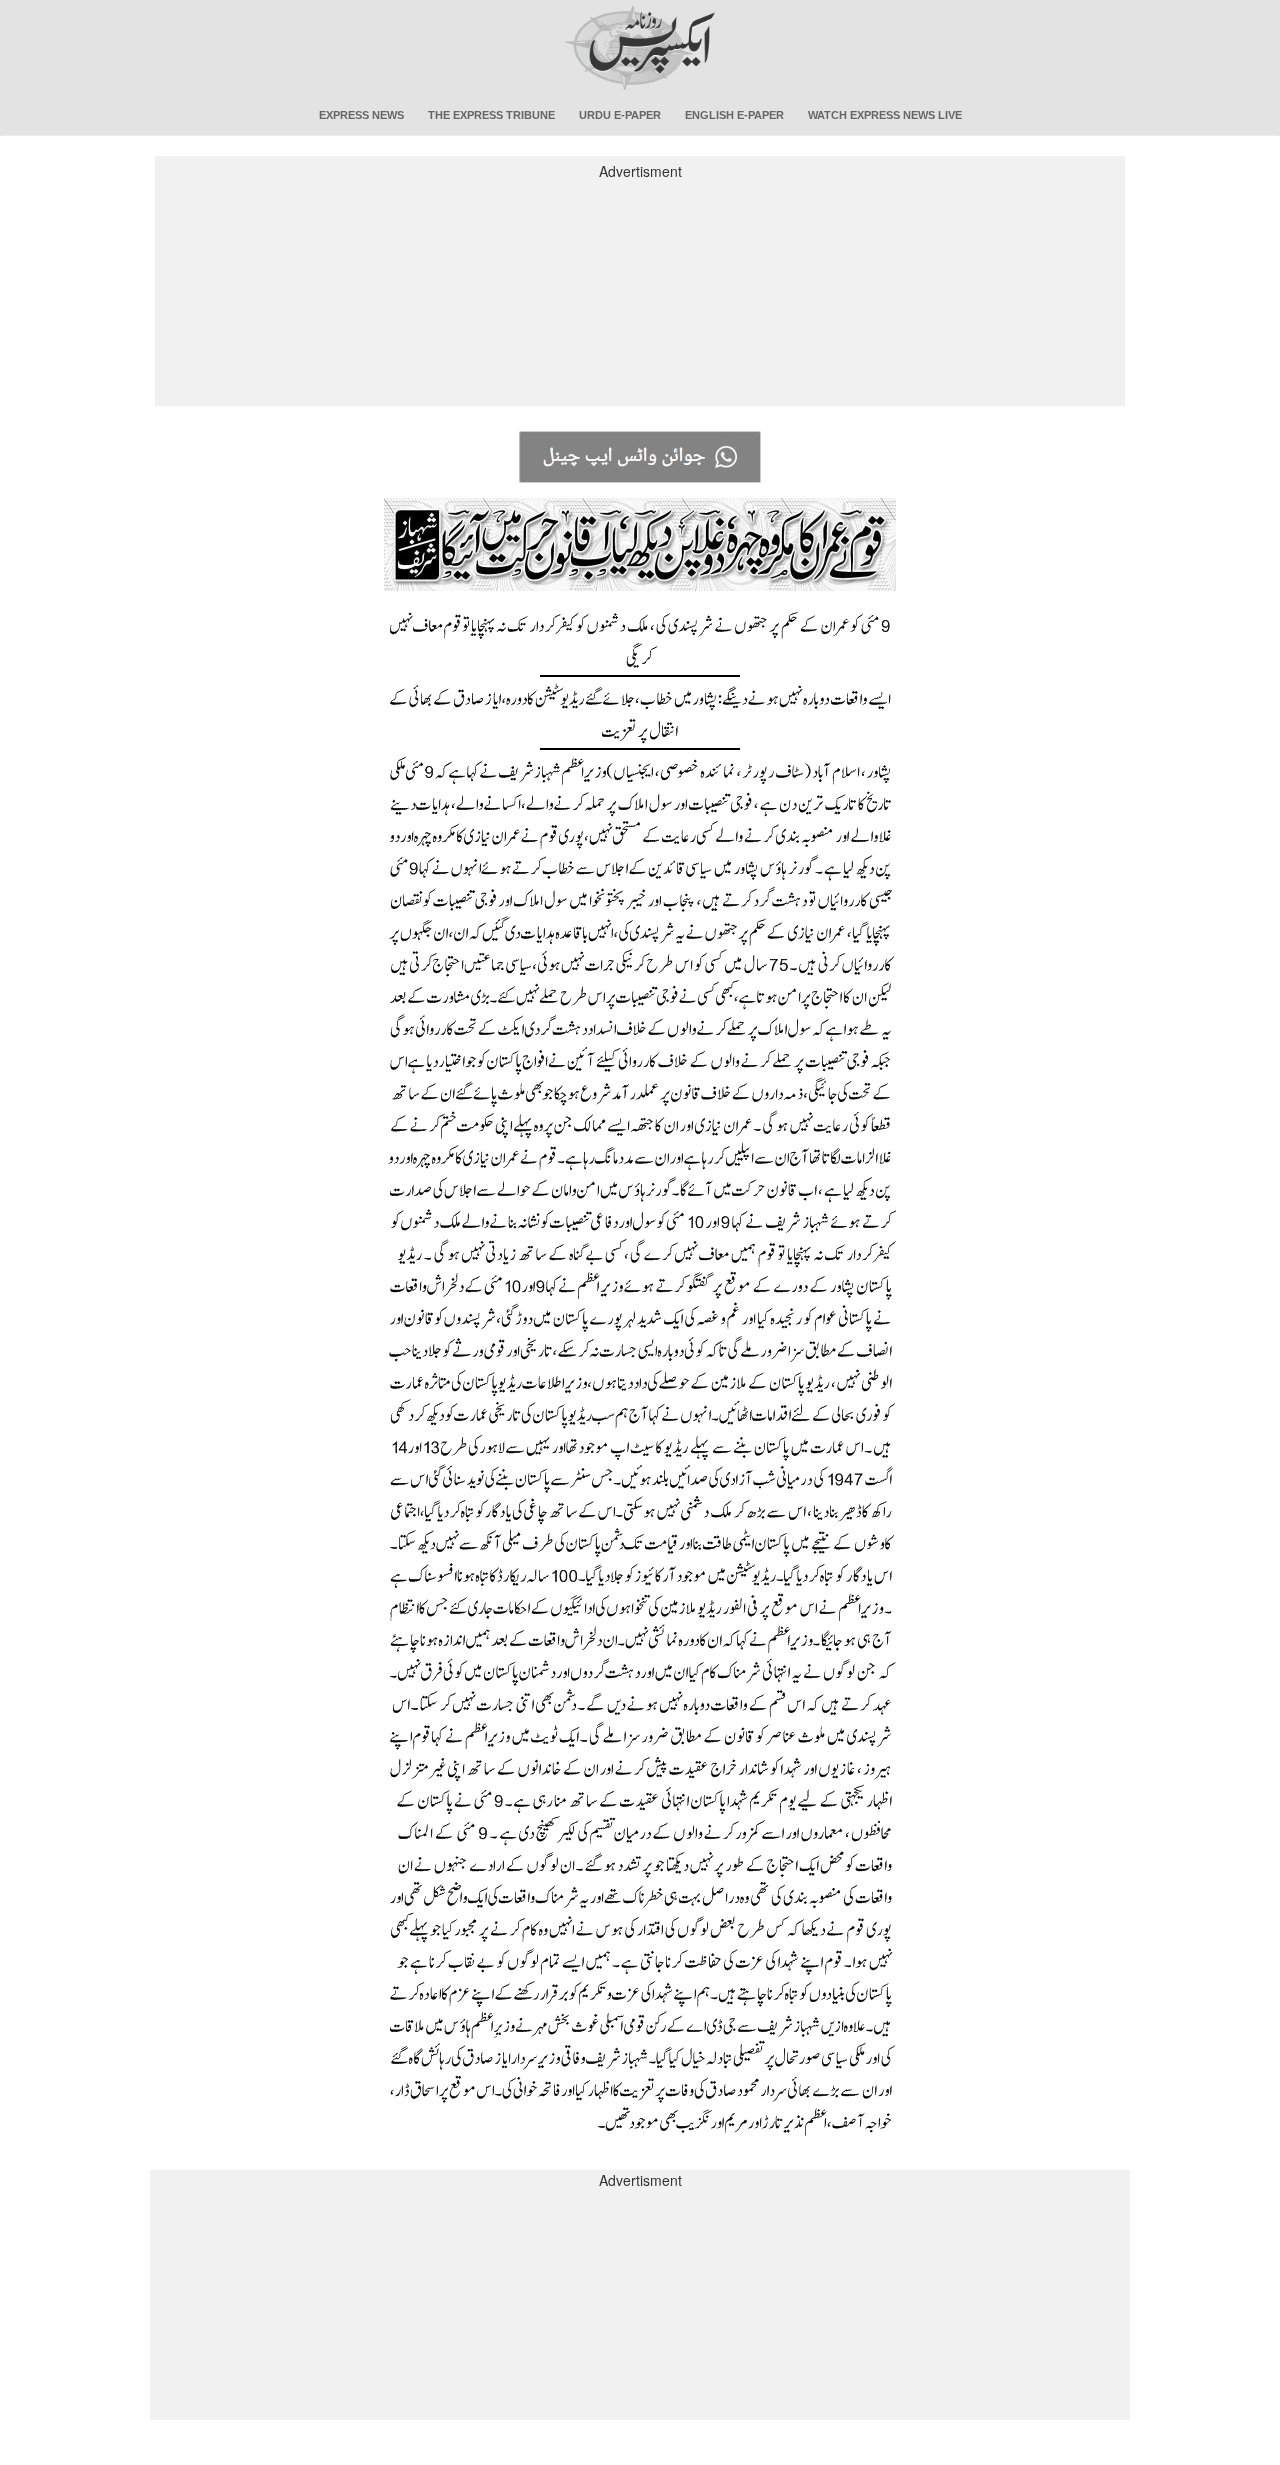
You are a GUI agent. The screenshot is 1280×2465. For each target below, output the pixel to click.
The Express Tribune (491, 115)
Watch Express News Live (885, 115)
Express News (361, 115)
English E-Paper (734, 115)
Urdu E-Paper (620, 115)
